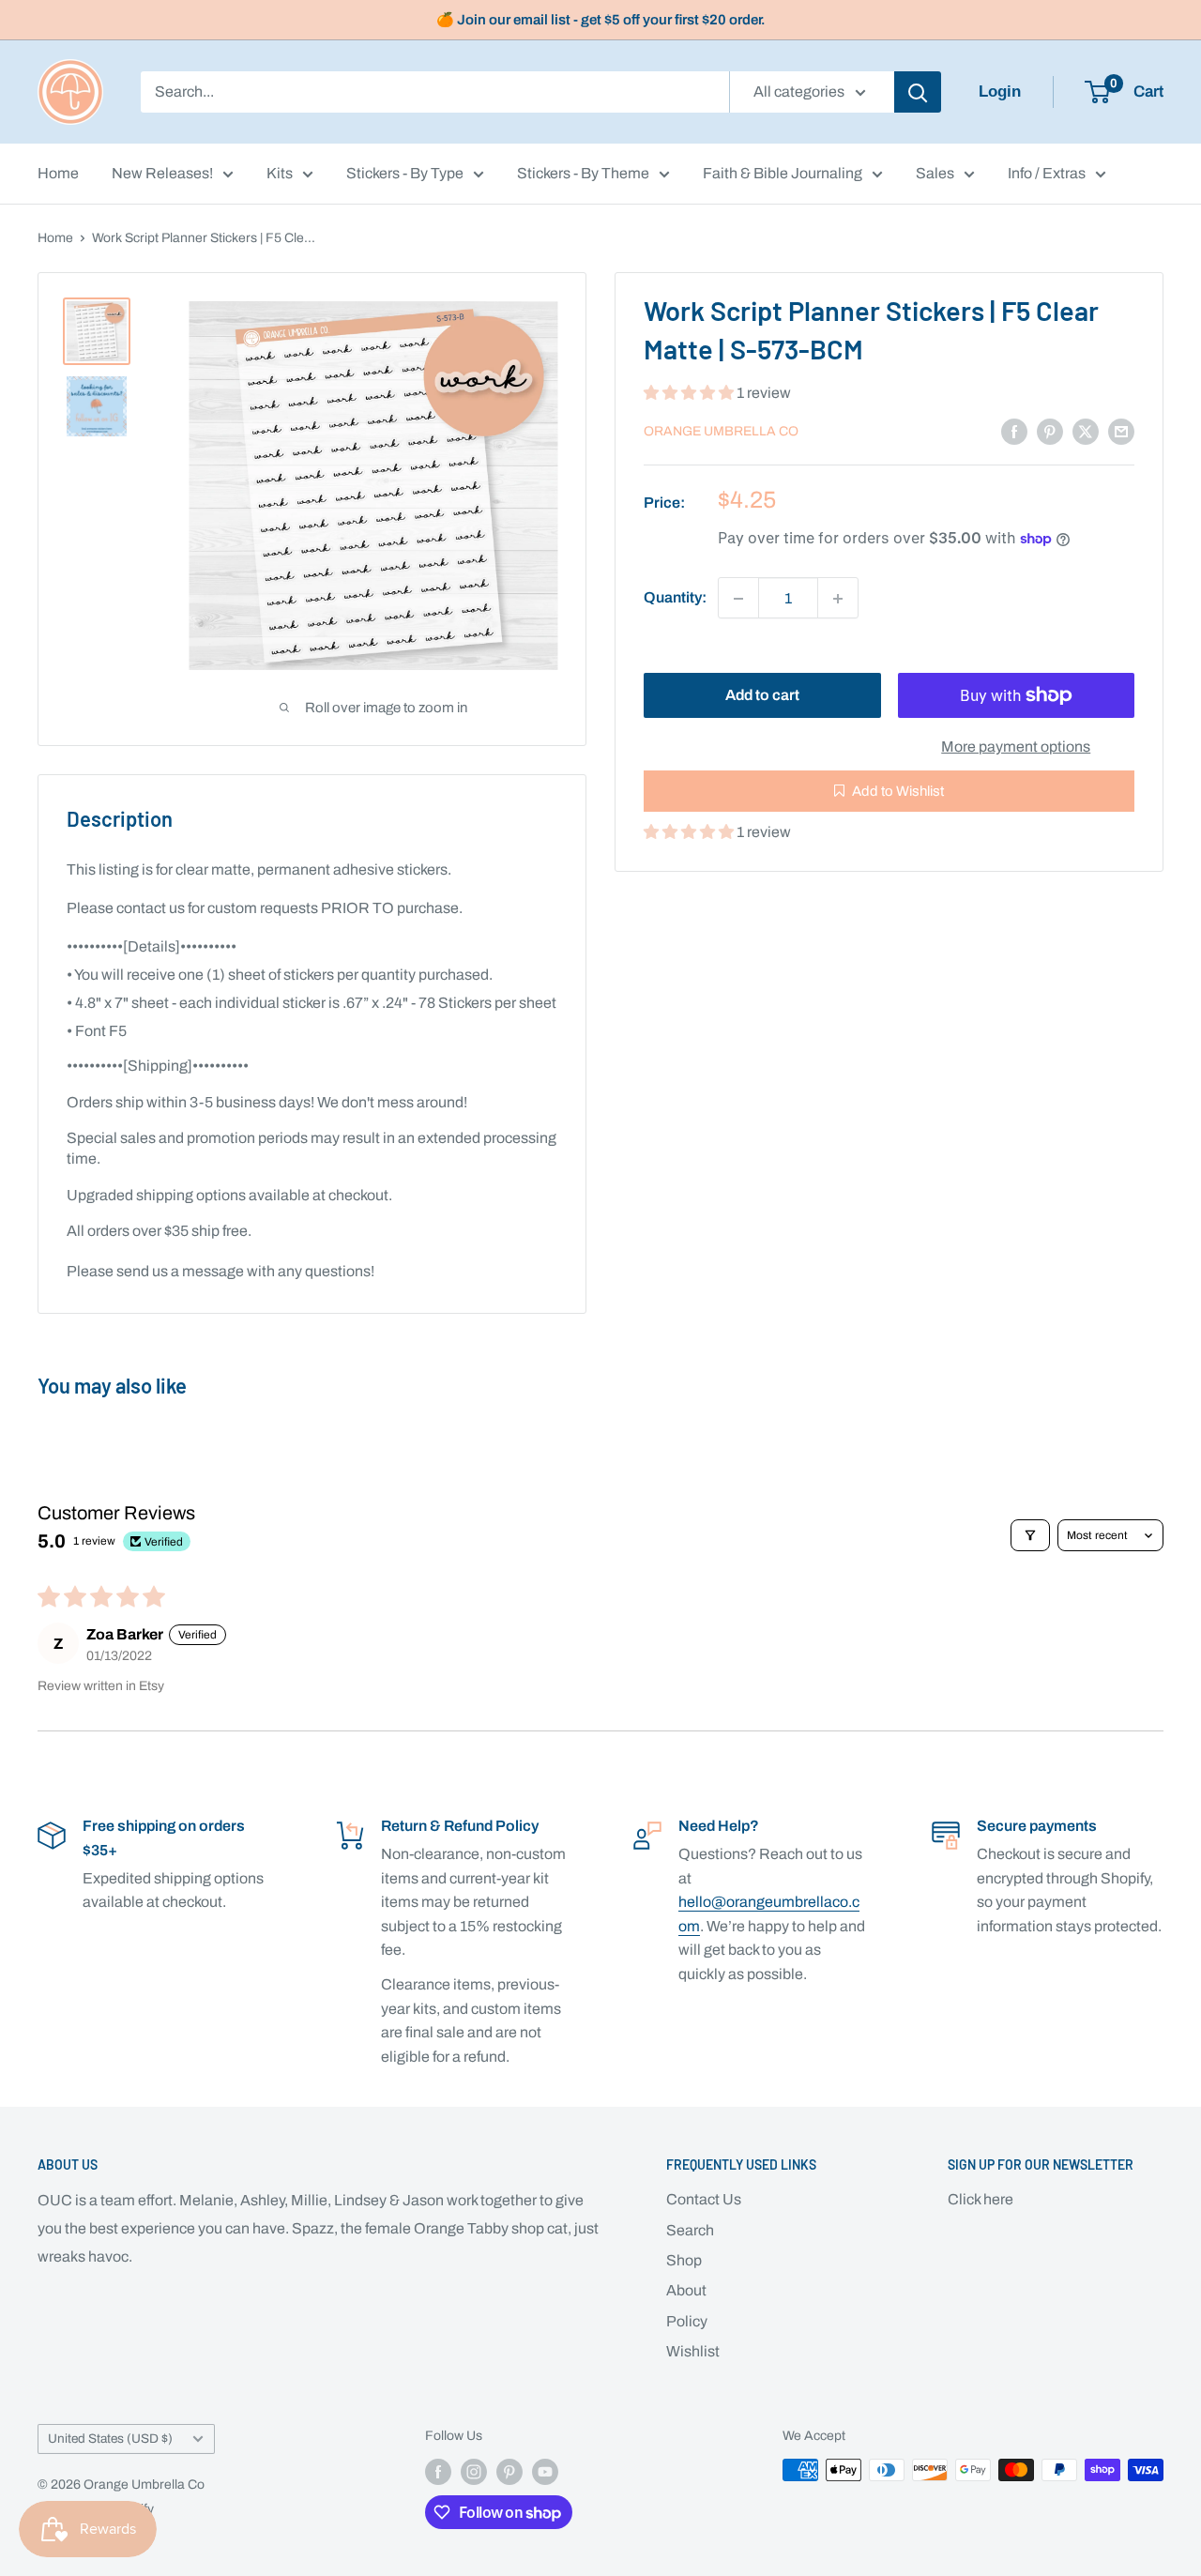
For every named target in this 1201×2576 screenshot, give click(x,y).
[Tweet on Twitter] (1086, 431)
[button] (690, 393)
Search (690, 2230)
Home (58, 173)
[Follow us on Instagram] (474, 2472)
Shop (684, 2260)
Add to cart (762, 695)
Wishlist (693, 2351)
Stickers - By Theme (583, 173)
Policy (687, 2321)
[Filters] (1030, 1535)
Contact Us (704, 2199)
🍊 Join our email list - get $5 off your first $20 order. (601, 20)
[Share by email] (1121, 431)
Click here (981, 2199)
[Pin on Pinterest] (1050, 431)
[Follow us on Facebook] (438, 2472)
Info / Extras (1047, 173)
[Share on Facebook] (1014, 431)
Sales (935, 173)
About (686, 2290)
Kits (280, 173)
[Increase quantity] (838, 599)
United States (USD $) (110, 2439)
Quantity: (675, 598)
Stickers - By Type (405, 173)
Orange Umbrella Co (721, 431)
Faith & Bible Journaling (783, 173)
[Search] (918, 92)
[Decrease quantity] (738, 599)
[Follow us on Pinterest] (509, 2472)
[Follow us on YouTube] (545, 2472)
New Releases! (162, 173)
